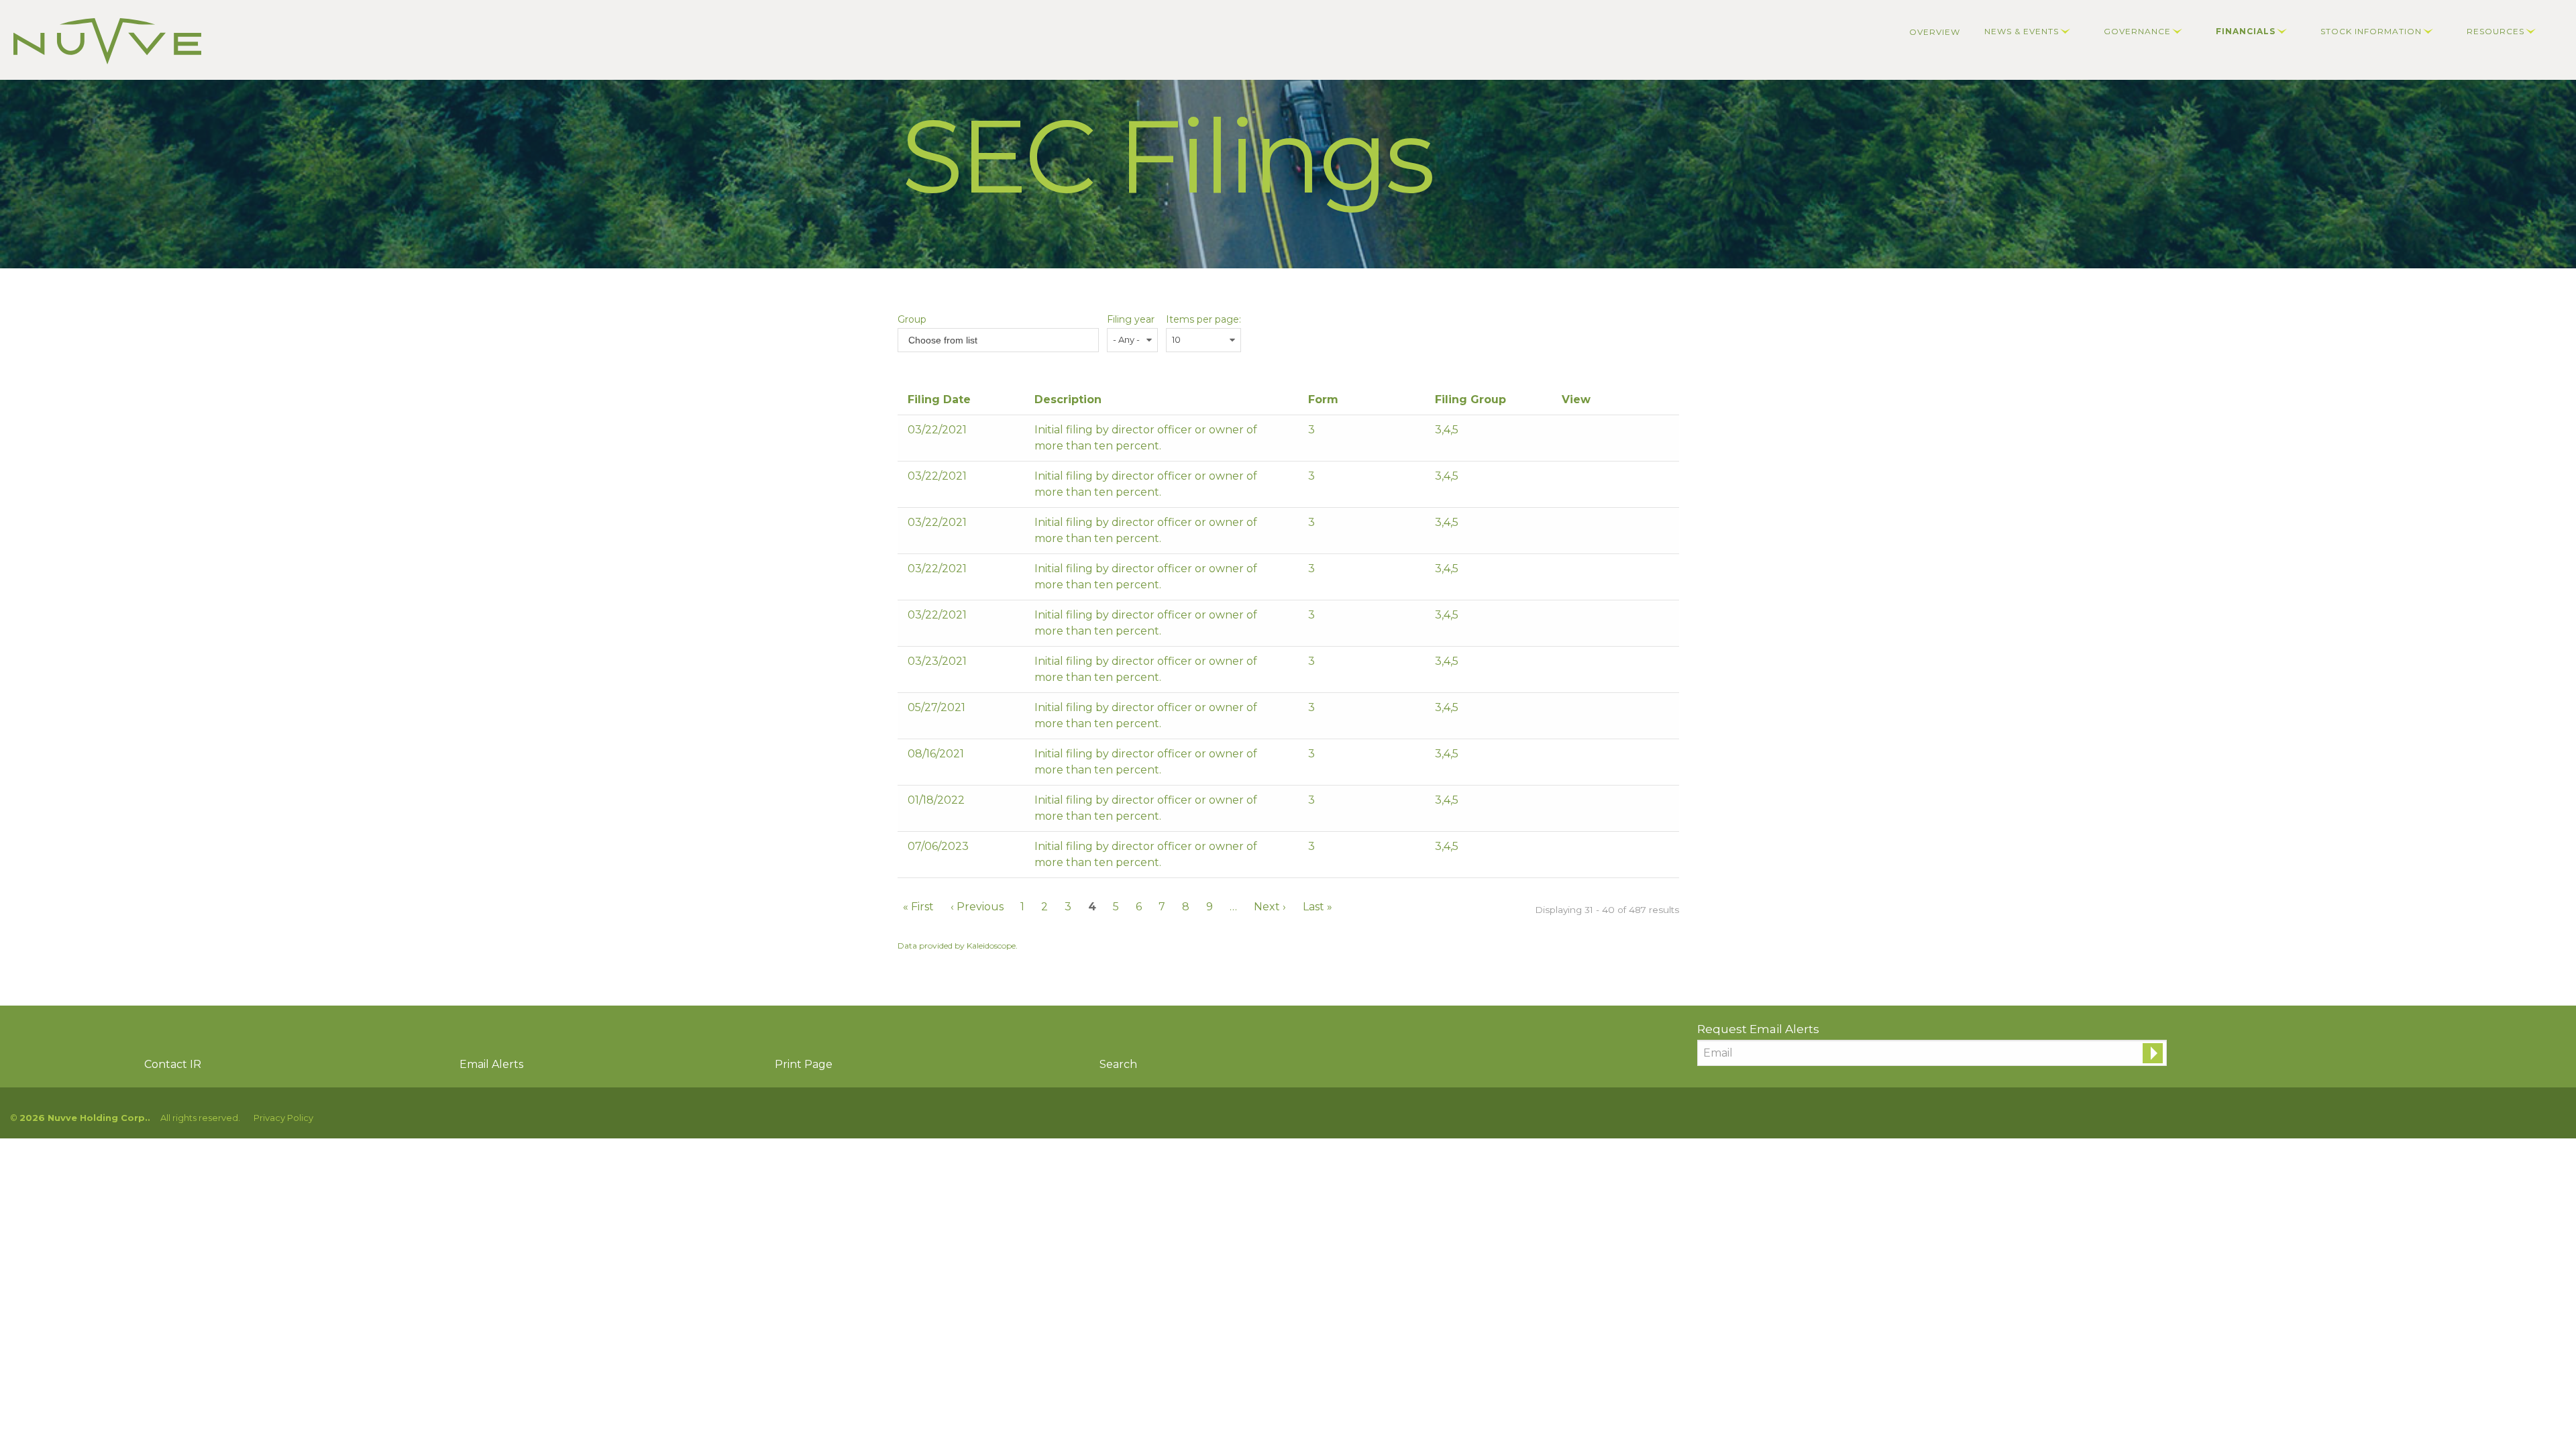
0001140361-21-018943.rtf (1587, 711)
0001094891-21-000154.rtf (1587, 526)
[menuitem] (1935, 32)
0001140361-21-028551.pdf (1570, 757)
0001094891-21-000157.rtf (1587, 665)
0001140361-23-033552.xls (1604, 850)
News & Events (2022, 31)
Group (912, 319)
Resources (2495, 31)
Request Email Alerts (1758, 1029)
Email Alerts (491, 1064)
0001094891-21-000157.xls (1604, 665)
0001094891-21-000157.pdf (1570, 665)
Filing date (939, 399)
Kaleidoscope (991, 946)
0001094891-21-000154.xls (1604, 526)
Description (1068, 399)
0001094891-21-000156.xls (1604, 619)
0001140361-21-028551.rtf (1587, 757)
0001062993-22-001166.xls (1604, 804)
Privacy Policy (283, 1118)
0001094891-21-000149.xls (1604, 433)
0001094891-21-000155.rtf (1587, 572)
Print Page (804, 1064)
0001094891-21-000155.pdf (1570, 572)
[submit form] (2153, 1053)
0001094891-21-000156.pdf (1570, 619)
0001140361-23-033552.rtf (1587, 850)
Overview (1935, 32)
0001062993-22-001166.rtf (1587, 804)
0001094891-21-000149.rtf (1587, 433)
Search (1118, 1064)
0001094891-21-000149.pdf (1570, 433)
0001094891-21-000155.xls (1604, 572)
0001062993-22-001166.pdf (1570, 804)
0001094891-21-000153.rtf (1587, 480)
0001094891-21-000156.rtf (1587, 619)
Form (1323, 399)
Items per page (1202, 319)
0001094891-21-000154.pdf (1570, 526)
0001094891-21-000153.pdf (1570, 480)
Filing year (1131, 319)
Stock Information (2371, 31)
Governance (2137, 31)
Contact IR (173, 1064)
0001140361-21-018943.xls (1604, 711)
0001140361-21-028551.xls (1604, 757)
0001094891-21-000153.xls (1604, 480)
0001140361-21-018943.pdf (1570, 711)
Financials (2246, 31)
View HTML (1620, 433)
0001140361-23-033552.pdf (1570, 850)
